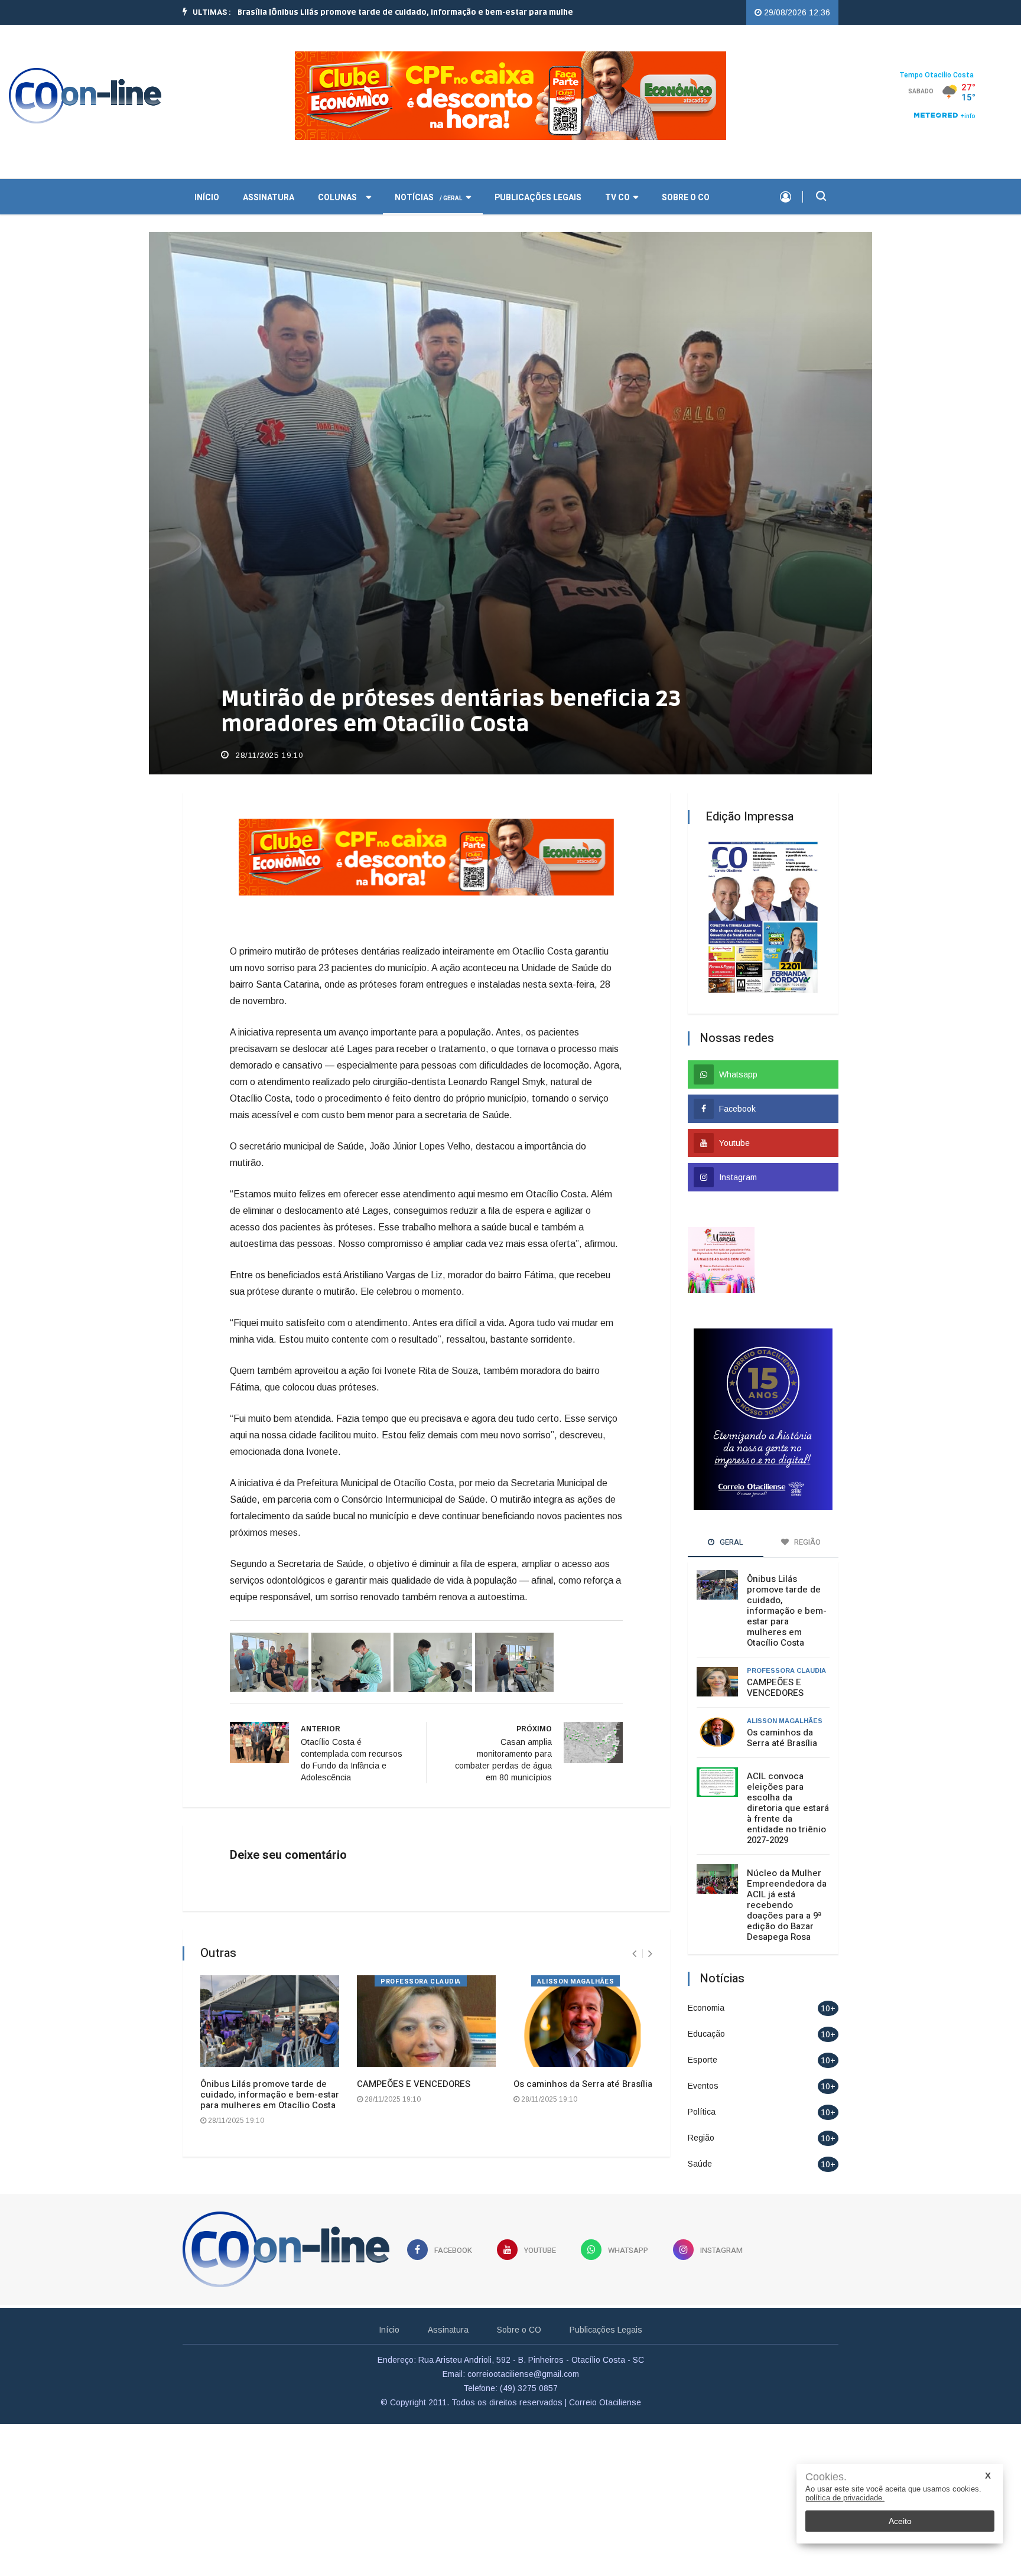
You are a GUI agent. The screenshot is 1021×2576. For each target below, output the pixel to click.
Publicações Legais (538, 196)
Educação (706, 2033)
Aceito (900, 2521)
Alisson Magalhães (575, 1980)
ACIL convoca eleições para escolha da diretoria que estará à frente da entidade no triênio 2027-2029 (788, 1807)
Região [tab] (807, 1541)
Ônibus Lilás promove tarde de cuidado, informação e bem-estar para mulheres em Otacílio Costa (270, 2093)
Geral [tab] (731, 1541)
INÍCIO (207, 196)
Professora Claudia (421, 1980)
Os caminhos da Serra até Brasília (583, 2083)
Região (701, 2137)
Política (702, 2111)
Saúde (700, 2163)
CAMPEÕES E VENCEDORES (414, 2083)
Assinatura (269, 196)
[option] (389, 12)
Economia (706, 2007)
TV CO (617, 196)
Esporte (703, 2059)
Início (389, 2328)
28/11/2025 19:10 (268, 754)
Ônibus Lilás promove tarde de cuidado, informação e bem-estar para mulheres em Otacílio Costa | (389, 12)
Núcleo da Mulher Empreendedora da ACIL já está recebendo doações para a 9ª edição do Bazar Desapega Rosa (787, 1904)
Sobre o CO (686, 196)
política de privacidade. (845, 2498)
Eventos (703, 2085)
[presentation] (634, 1953)
